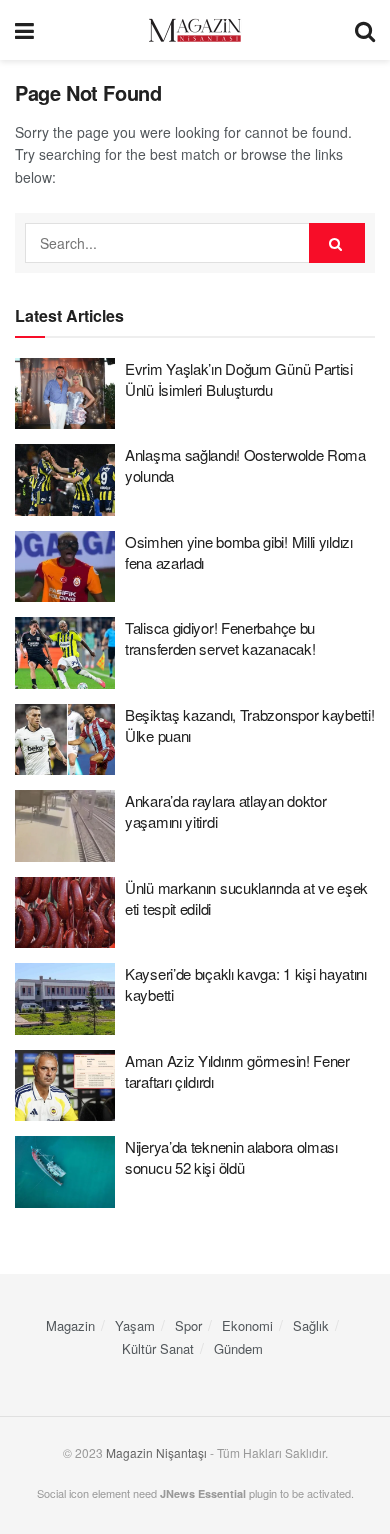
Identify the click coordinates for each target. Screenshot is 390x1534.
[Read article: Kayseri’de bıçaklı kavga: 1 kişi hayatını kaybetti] (65, 999)
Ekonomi (247, 1325)
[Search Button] (365, 30)
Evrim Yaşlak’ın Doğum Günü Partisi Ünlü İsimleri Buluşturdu (239, 379)
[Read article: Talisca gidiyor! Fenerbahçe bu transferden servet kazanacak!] (65, 653)
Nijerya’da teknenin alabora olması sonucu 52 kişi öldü (231, 1157)
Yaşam (135, 1325)
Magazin (70, 1325)
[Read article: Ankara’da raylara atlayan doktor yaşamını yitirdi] (65, 826)
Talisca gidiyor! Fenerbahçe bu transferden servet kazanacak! (220, 638)
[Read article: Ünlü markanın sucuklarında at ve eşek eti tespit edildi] (65, 913)
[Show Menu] (24, 30)
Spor (188, 1325)
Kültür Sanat (158, 1348)
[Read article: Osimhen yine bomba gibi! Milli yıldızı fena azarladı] (65, 567)
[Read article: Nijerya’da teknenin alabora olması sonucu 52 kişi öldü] (65, 1172)
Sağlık (311, 1325)
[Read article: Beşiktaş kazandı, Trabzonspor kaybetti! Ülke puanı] (65, 740)
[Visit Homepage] (195, 30)
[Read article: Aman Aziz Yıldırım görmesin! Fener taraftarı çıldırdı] (65, 1086)
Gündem (238, 1348)
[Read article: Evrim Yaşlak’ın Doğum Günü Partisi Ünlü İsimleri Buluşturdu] (65, 394)
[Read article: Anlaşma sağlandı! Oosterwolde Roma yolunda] (65, 480)
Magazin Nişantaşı (156, 1452)
